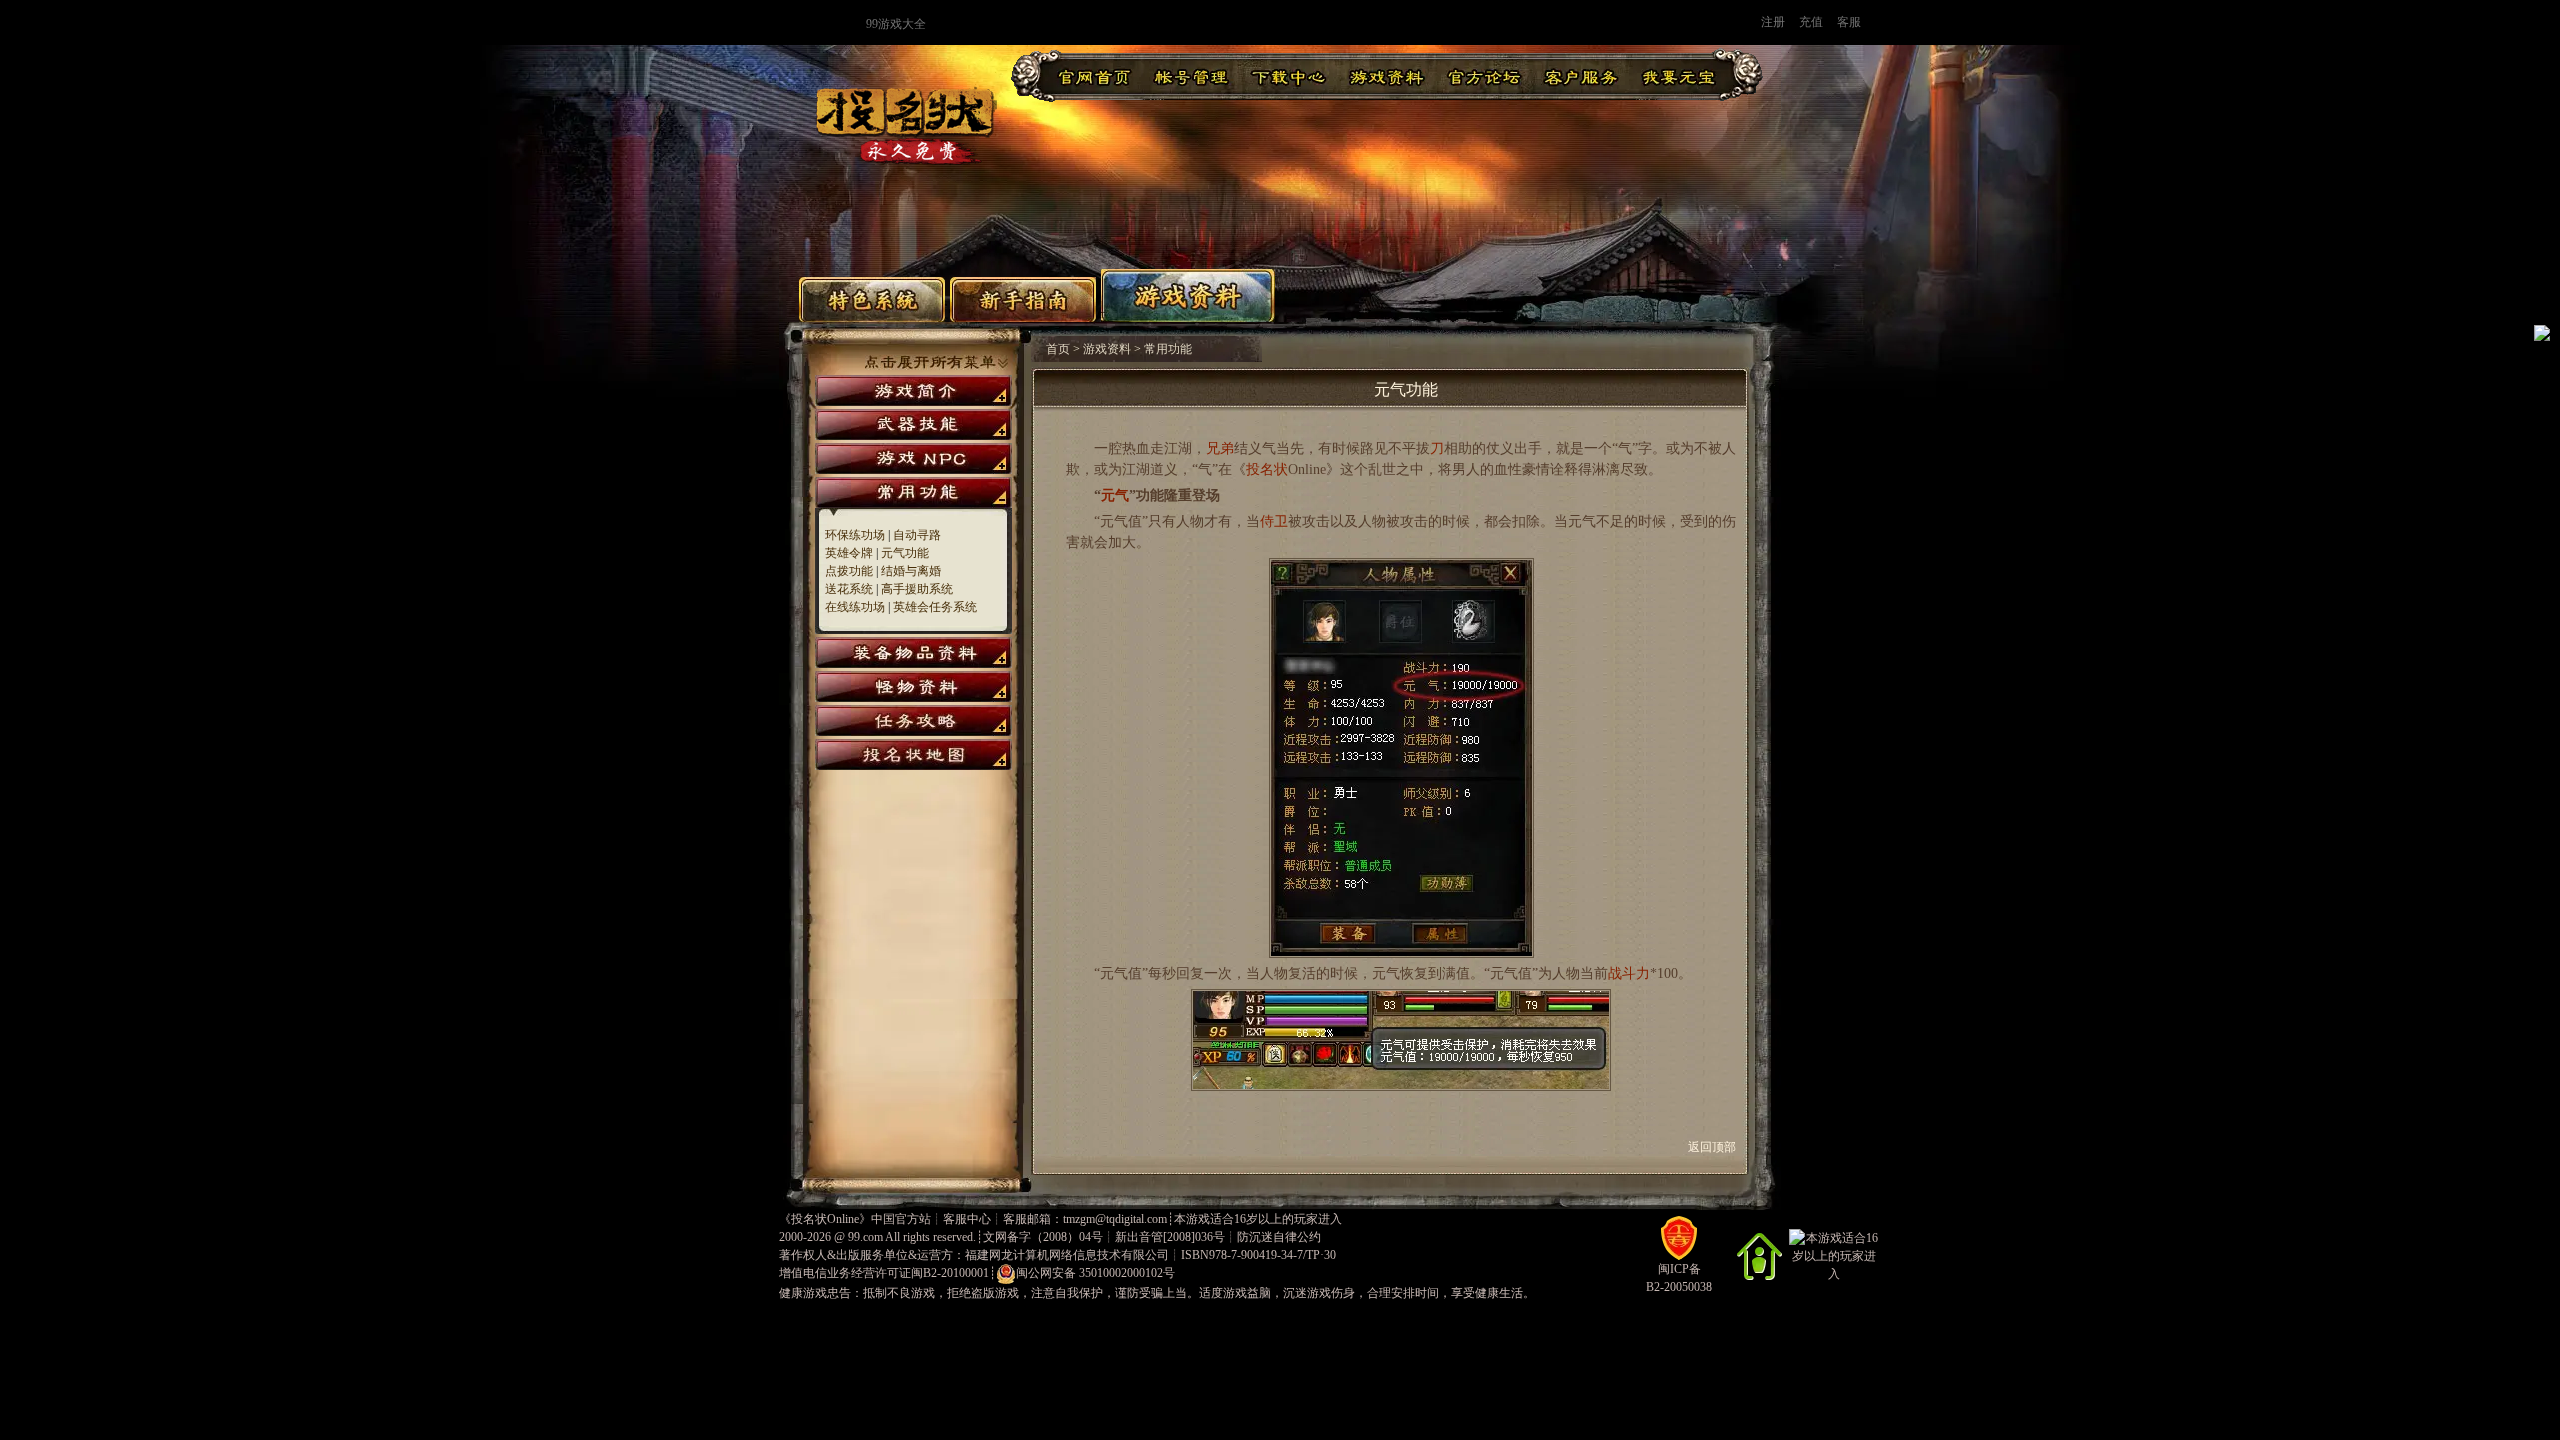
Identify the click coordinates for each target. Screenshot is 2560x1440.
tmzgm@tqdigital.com (1115, 1219)
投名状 (1267, 469)
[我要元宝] (1679, 76)
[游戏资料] (1386, 76)
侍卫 (1274, 521)
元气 (1115, 495)
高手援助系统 (917, 589)
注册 (1773, 22)
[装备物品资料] (913, 652)
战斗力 (1629, 973)
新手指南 (1023, 299)
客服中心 (967, 1219)
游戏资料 (1188, 295)
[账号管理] (1191, 76)
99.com (865, 1237)
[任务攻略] (913, 720)
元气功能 (905, 553)
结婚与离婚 (911, 571)
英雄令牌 (849, 553)
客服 (1849, 22)
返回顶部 (1718, 1147)
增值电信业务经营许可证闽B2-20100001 (884, 1273)
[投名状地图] (913, 754)
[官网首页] (1094, 76)
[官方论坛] (1484, 76)
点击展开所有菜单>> (936, 362)
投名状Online (825, 1219)
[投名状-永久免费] (906, 163)
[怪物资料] (913, 686)
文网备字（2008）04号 (1043, 1237)
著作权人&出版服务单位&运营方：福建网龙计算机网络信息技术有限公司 (974, 1255)
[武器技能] (913, 424)
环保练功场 (855, 535)
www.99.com (767, 22)
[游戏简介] (913, 390)
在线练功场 (855, 607)
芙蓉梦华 (1287, 22)
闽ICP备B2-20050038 (1679, 1278)
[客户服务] (1581, 76)
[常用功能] (913, 492)
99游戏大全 (896, 24)
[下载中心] (1289, 76)
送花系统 (849, 589)
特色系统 (872, 299)
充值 (1811, 22)
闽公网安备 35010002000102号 (1095, 1273)
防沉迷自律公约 (1279, 1237)
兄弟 (1220, 448)
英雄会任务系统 (935, 607)
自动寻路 (917, 535)
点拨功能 (849, 571)
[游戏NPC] (913, 458)
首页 (1058, 349)
